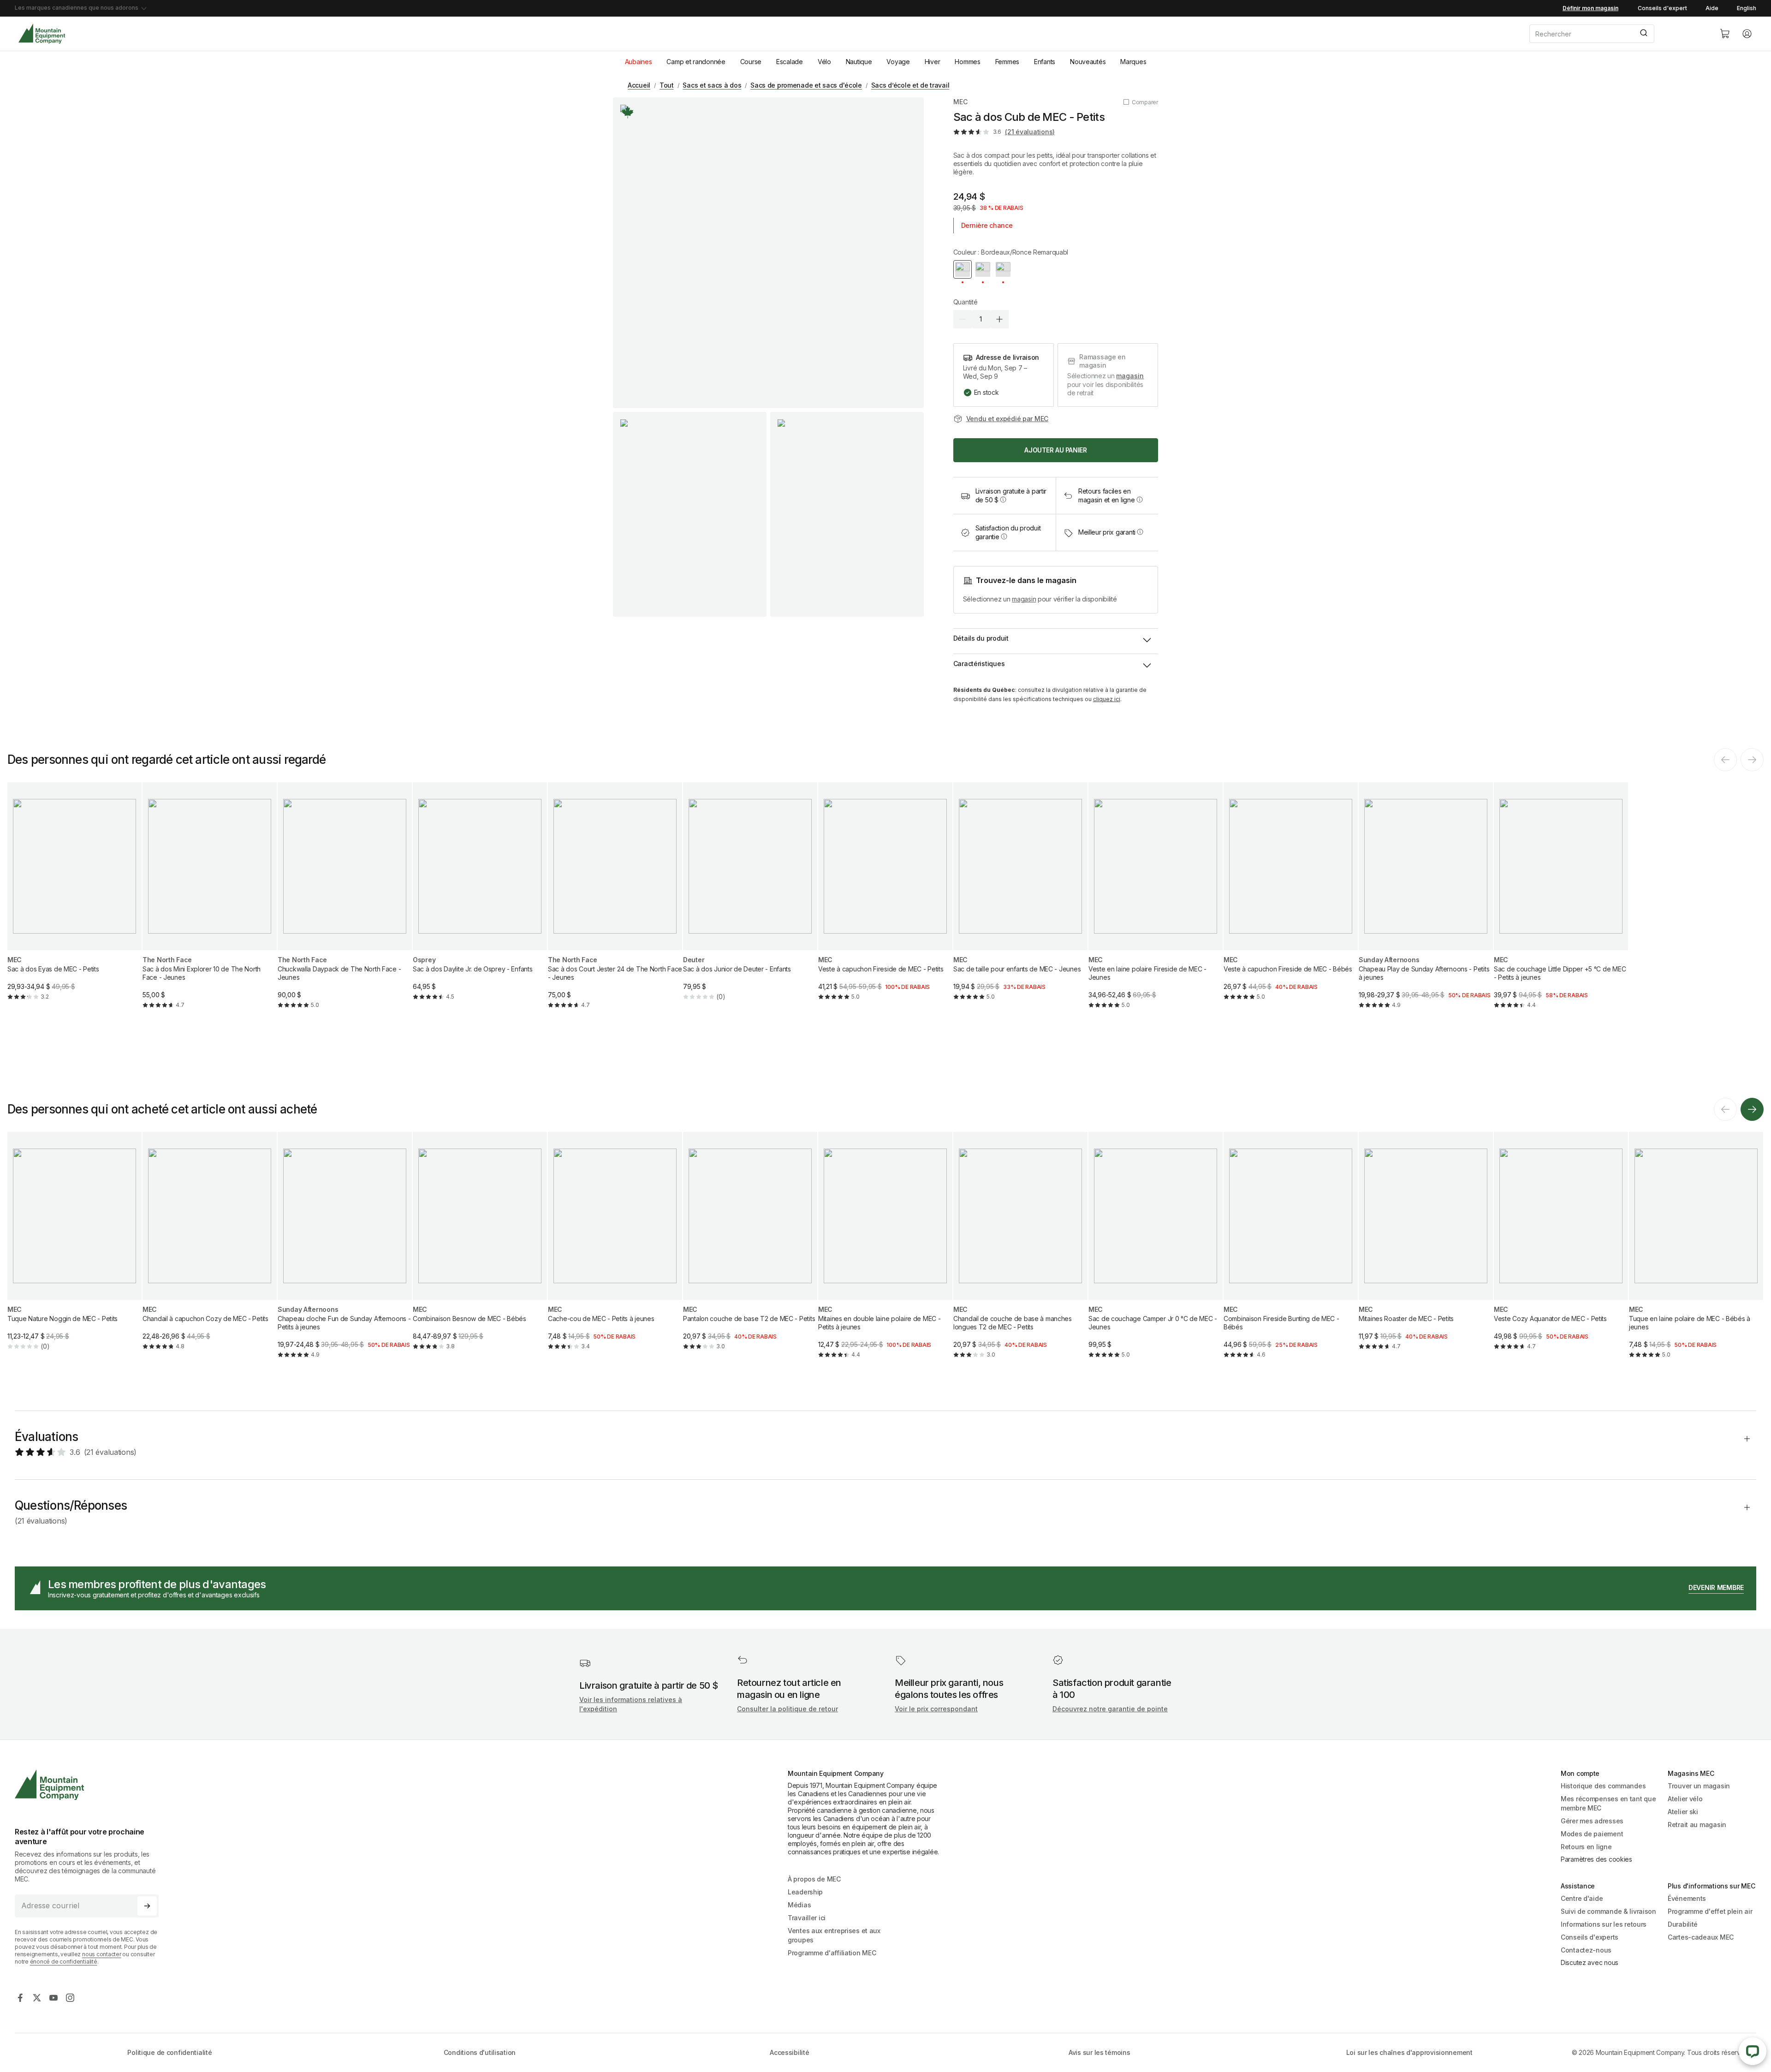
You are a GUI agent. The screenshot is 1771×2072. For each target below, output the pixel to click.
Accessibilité (789, 2052)
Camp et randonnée (696, 62)
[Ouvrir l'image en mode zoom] (768, 253)
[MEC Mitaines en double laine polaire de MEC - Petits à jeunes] (885, 1253)
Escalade (790, 62)
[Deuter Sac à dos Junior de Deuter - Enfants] (750, 899)
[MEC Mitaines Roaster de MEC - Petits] (1426, 1249)
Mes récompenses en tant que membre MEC (1608, 1803)
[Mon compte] (1747, 34)
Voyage (898, 62)
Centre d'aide (1582, 1898)
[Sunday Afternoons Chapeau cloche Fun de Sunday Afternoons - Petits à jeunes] (345, 1253)
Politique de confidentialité (169, 2052)
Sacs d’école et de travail (910, 85)
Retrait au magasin (1697, 1825)
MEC (960, 102)
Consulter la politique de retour (787, 1709)
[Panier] (1725, 34)
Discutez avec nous (1590, 1962)
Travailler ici (807, 1918)
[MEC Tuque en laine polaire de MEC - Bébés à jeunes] (1696, 1253)
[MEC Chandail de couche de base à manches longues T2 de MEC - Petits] (1020, 1253)
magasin (1130, 376)
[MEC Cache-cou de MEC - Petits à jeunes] (615, 1249)
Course (751, 62)
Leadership (805, 1892)
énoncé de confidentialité (64, 1962)
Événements (1687, 1898)
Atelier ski (1683, 1812)
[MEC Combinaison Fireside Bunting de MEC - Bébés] (1291, 1253)
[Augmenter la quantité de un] (999, 319)
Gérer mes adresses (1592, 1821)
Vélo (824, 62)
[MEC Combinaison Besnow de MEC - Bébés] (480, 1249)
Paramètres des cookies (1596, 1859)
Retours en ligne (1586, 1847)
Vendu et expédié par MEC (1007, 419)
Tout (667, 85)
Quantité (966, 302)
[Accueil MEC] (42, 34)
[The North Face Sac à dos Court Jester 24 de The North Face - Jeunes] (615, 903)
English (1747, 8)
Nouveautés (1088, 62)
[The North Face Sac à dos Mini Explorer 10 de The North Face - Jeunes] (210, 903)
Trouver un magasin (1699, 1786)
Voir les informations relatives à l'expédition (631, 1704)
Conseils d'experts (1590, 1937)
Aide (1712, 8)
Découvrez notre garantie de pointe (1110, 1709)
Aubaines (639, 62)
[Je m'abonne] (147, 1906)
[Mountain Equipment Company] (90, 1785)
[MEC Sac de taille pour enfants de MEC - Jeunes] (1020, 899)
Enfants (1045, 62)
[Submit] (1643, 34)
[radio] (963, 269)
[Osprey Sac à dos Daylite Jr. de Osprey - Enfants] (480, 899)
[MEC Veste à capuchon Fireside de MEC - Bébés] (1291, 899)
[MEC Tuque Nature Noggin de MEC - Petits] (74, 1249)
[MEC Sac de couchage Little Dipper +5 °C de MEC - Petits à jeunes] (1561, 903)
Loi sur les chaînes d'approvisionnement (1409, 2052)
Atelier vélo (1685, 1799)
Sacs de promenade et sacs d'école (806, 85)
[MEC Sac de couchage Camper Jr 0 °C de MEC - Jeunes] (1156, 1253)
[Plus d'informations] (628, 112)
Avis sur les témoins (1099, 2052)
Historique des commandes (1603, 1786)
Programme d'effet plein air (1710, 1911)
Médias (799, 1905)
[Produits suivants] (1752, 1109)
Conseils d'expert (1662, 8)
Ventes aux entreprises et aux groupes (834, 1935)
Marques (1133, 62)
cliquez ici (1107, 699)
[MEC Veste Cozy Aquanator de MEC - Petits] (1561, 1249)
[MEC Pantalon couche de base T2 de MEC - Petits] (750, 1249)
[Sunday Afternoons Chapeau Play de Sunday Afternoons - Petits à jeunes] (1426, 903)
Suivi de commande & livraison (1608, 1911)
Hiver (933, 62)
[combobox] (1617, 34)
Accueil (639, 85)
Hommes (967, 62)
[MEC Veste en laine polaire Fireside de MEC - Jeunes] (1156, 903)
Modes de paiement (1592, 1834)
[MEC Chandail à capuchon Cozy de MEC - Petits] (210, 1249)
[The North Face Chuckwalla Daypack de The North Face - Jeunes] (345, 903)
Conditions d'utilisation (480, 2052)
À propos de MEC (814, 1879)
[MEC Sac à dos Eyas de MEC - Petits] (74, 899)
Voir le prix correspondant (936, 1709)
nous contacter (102, 1954)
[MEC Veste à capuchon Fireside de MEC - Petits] (885, 899)
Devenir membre (1716, 1587)
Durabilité (1683, 1924)
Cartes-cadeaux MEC (1701, 1937)
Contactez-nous (1586, 1950)
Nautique (859, 62)
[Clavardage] (1753, 2051)
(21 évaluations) (1030, 132)
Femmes (1007, 62)
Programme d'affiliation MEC (832, 1953)
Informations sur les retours (1604, 1924)
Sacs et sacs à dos (712, 85)
